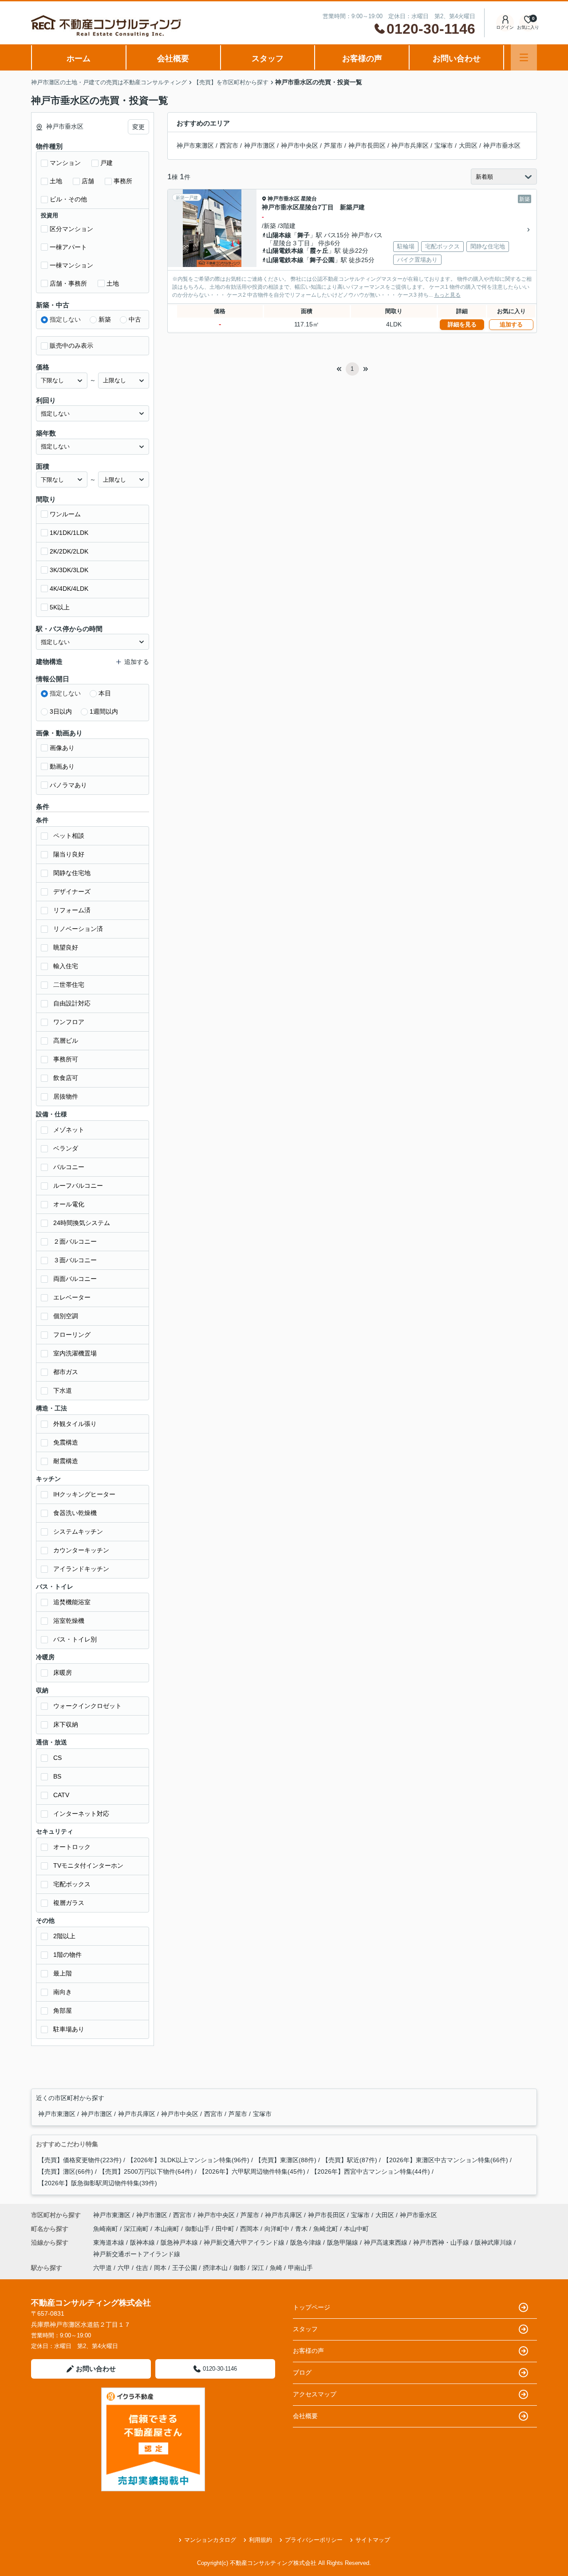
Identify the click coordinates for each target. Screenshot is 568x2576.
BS (57, 1776)
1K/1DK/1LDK (69, 533)
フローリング (72, 1335)
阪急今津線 (307, 2242)
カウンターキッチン (81, 1550)
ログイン (505, 27)
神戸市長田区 (367, 145)
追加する (511, 324)
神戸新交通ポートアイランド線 (137, 2254)
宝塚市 (444, 145)
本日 (105, 693)
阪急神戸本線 (180, 2242)
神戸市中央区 (300, 145)
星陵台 (309, 199)
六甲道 (103, 2268)
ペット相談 (69, 836)
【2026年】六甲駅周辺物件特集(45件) (252, 2172)
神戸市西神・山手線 (442, 2242)
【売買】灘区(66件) (66, 2172)
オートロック (72, 1847)
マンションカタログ (210, 2540)
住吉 (142, 2268)
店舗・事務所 (68, 283)
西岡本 (250, 2229)
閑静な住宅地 (72, 873)
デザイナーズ (72, 891)
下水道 (63, 1390)
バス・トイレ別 (75, 1639)
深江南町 (137, 2229)
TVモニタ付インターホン (88, 1865)
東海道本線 (110, 2242)
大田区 (468, 145)
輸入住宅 (66, 966)
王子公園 (185, 2268)
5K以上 (60, 607)
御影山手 (198, 2229)
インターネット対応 (81, 1814)
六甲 (124, 2268)
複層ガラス (69, 1903)
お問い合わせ (457, 59)
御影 (240, 2268)
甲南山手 (300, 2268)
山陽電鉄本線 (285, 251)
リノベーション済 (78, 929)
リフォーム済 (72, 910)
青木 (302, 2229)
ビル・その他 (68, 199)
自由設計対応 (72, 1003)
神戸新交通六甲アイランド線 (245, 2242)
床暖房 (63, 1673)
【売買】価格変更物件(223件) (80, 2160)
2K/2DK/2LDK (69, 551)
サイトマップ (373, 2540)
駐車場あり (69, 2029)
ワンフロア (69, 1022)
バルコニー (69, 1167)
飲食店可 (66, 1078)
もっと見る (447, 295)
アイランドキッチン (81, 1569)
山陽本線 (279, 235)
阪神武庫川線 (494, 2242)
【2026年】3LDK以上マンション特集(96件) (188, 2160)
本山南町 (168, 2229)
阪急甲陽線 (343, 2242)
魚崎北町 (327, 2229)
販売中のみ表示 (71, 346)
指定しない (65, 319)
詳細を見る (462, 324)
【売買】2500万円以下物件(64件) (146, 2172)
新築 (105, 319)
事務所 (123, 181)
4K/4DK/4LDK (69, 589)
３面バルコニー (75, 1260)
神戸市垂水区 (502, 145)
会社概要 (173, 59)
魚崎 (276, 2268)
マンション (65, 163)
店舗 (88, 181)
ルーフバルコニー (78, 1186)
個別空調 (66, 1316)
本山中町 (356, 2229)
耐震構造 (66, 1461)
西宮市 (229, 145)
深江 (258, 2268)
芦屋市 (333, 145)
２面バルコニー (75, 1241)
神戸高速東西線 (387, 2242)
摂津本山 (215, 2268)
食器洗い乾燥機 (75, 1513)
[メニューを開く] (524, 57)
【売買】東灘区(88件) (286, 2160)
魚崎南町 (106, 2229)
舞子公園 (322, 260)
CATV (61, 1795)
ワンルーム (65, 514)
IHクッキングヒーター (84, 1494)
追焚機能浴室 (72, 1602)
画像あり (62, 748)
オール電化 (69, 1204)
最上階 (63, 1973)
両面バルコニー (75, 1279)
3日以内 (61, 711)
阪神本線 (143, 2242)
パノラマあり (68, 785)
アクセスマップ (315, 2394)
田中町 (226, 2229)
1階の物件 (67, 1955)
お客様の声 (362, 59)
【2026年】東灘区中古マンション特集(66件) (446, 2160)
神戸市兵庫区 (410, 145)
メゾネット (69, 1130)
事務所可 (66, 1059)
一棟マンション (71, 265)
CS (57, 1758)
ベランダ (66, 1148)
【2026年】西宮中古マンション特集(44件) (371, 2172)
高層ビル (66, 1041)
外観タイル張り (75, 1424)
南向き (63, 1992)
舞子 (304, 235)
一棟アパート (68, 247)
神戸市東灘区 (195, 145)
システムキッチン (78, 1531)
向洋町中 (278, 2229)
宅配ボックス (72, 1884)
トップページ (312, 2307)
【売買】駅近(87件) (350, 2160)
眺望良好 (66, 947)
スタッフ (268, 59)
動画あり (62, 766)
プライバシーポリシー (314, 2540)
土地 (56, 181)
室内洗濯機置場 (75, 1353)
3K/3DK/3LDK (69, 570)
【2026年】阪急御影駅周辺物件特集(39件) (98, 2183)
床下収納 (66, 1724)
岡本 (160, 2268)
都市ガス (66, 1372)
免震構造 (66, 1442)
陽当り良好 (69, 854)
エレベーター (72, 1297)
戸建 (106, 163)
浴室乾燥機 (69, 1621)
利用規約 (260, 2540)
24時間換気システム (82, 1223)
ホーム (79, 59)
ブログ (302, 2372)
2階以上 (64, 1936)
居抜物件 (66, 1096)
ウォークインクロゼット (87, 1706)
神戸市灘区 (260, 145)
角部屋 (63, 2011)
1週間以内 (104, 711)
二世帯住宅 (69, 985)
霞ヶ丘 (319, 251)
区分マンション (71, 229)
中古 (135, 319)
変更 (138, 127)
